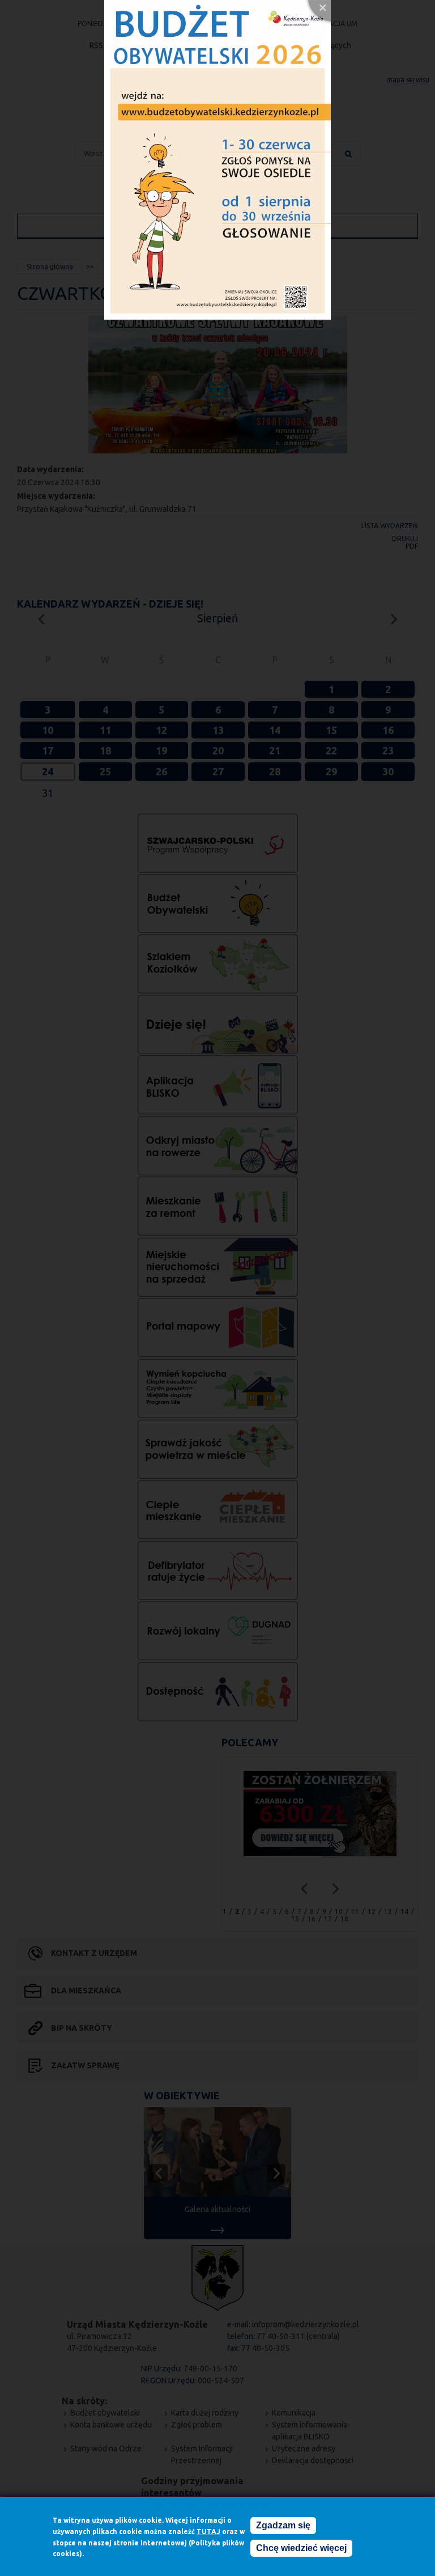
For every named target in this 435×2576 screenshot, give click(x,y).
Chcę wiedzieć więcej (301, 2548)
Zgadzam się (283, 2525)
